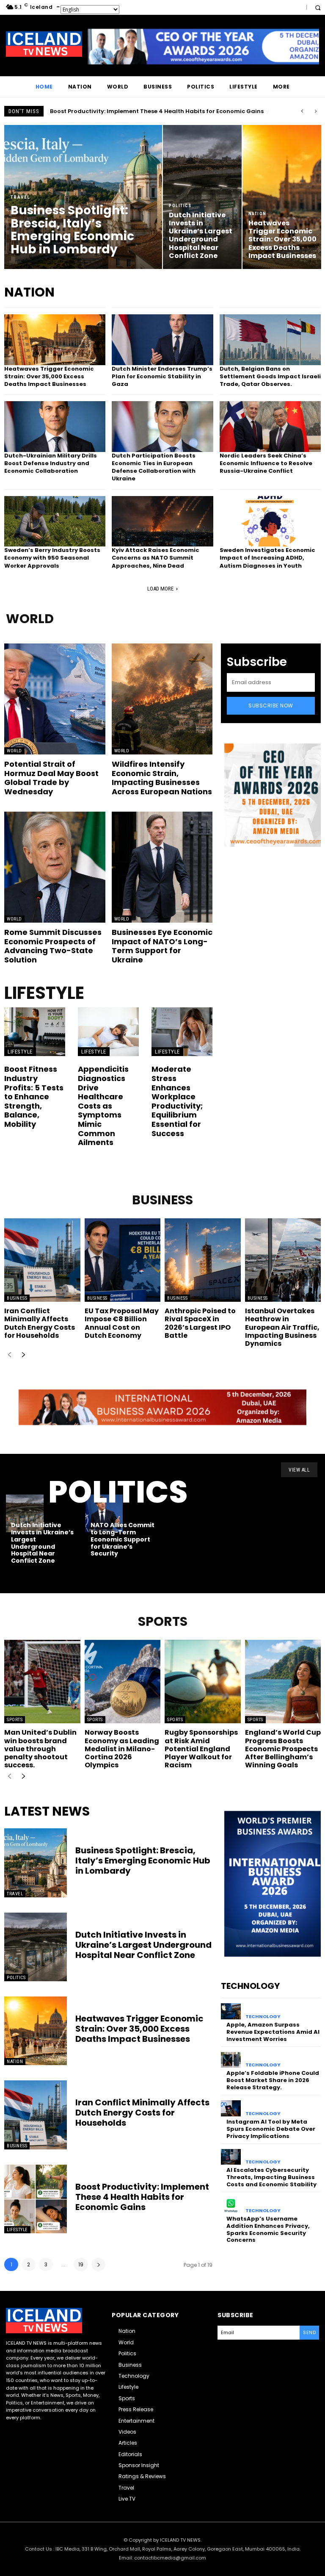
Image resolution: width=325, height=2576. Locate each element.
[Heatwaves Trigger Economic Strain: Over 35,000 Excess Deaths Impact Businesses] (282, 197)
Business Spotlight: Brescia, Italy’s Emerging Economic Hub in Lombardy (155, 111)
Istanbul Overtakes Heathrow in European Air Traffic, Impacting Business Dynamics (282, 1327)
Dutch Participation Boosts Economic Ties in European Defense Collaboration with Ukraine (154, 467)
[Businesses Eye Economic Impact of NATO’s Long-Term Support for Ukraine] (162, 867)
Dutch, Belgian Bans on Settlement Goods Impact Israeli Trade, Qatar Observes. (270, 376)
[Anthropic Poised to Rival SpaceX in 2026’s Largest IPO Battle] (203, 1260)
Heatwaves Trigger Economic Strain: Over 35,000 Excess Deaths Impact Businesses (49, 376)
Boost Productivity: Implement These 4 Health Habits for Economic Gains (142, 2197)
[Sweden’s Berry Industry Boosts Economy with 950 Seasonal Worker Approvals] (55, 521)
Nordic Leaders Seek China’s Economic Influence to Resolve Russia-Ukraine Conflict (266, 463)
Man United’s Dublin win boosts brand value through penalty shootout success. (40, 1749)
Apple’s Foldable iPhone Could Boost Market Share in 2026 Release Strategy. (273, 2080)
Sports (15, 1720)
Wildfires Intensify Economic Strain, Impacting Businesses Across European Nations (162, 778)
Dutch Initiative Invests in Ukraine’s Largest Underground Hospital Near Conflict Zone (42, 1543)
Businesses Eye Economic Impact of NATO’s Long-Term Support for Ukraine (162, 946)
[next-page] (23, 1355)
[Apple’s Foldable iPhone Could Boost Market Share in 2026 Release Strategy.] (231, 2060)
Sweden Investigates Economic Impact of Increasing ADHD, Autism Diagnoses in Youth (267, 558)
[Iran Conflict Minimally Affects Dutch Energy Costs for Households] (42, 1260)
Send (309, 2332)
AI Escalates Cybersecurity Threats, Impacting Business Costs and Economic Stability (271, 2177)
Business (17, 1298)
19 (81, 2264)
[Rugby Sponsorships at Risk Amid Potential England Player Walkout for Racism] (203, 1682)
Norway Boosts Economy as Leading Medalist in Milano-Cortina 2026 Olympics (122, 1749)
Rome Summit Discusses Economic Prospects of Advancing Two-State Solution (53, 946)
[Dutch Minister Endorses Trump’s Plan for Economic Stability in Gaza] (162, 340)
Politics (180, 206)
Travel (21, 197)
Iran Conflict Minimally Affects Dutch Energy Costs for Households (40, 1323)
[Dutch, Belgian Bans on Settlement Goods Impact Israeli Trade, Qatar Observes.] (270, 340)
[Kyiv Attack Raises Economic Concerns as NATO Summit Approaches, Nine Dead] (162, 521)
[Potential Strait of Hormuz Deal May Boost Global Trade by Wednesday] (55, 699)
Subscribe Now (271, 706)
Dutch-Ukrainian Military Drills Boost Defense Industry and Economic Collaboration (51, 463)
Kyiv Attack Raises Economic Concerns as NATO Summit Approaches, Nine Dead (156, 558)
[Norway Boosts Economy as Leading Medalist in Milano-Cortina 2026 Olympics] (123, 1682)
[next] (315, 111)
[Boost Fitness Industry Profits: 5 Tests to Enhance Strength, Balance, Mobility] (35, 1032)
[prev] (302, 111)
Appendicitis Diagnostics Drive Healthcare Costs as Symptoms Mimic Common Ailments (103, 1106)
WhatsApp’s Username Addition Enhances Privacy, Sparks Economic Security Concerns (268, 2229)
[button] (318, 7)
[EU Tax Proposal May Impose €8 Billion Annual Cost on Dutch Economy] (123, 1260)
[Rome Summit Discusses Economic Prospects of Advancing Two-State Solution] (55, 867)
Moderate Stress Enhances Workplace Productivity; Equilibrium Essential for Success (177, 1101)
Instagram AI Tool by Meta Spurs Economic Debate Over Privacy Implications (271, 2129)
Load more (160, 589)
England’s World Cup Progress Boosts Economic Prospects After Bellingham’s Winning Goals (283, 1749)
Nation (258, 214)
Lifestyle (20, 1052)
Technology (263, 2017)
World (14, 751)
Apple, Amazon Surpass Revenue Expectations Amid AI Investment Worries (273, 2032)
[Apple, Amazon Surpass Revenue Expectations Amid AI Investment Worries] (231, 2011)
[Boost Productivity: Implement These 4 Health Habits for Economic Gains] (36, 2199)
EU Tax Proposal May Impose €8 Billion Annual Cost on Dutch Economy (122, 1323)
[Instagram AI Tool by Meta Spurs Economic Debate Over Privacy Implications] (231, 2108)
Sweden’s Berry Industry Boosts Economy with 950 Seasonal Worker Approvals (52, 558)
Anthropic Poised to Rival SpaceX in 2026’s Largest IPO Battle (200, 1323)
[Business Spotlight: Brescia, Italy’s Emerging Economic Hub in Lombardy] (83, 197)
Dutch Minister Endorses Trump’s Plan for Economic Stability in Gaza (162, 376)
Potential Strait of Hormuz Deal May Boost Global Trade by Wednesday (51, 778)
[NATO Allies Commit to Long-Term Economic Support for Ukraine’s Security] (104, 1513)
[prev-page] (10, 1355)
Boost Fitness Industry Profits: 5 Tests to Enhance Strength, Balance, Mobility (34, 1097)
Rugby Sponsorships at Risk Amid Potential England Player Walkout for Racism (201, 1749)
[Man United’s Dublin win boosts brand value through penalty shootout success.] (42, 1682)
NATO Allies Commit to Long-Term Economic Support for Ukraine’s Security (123, 1539)
